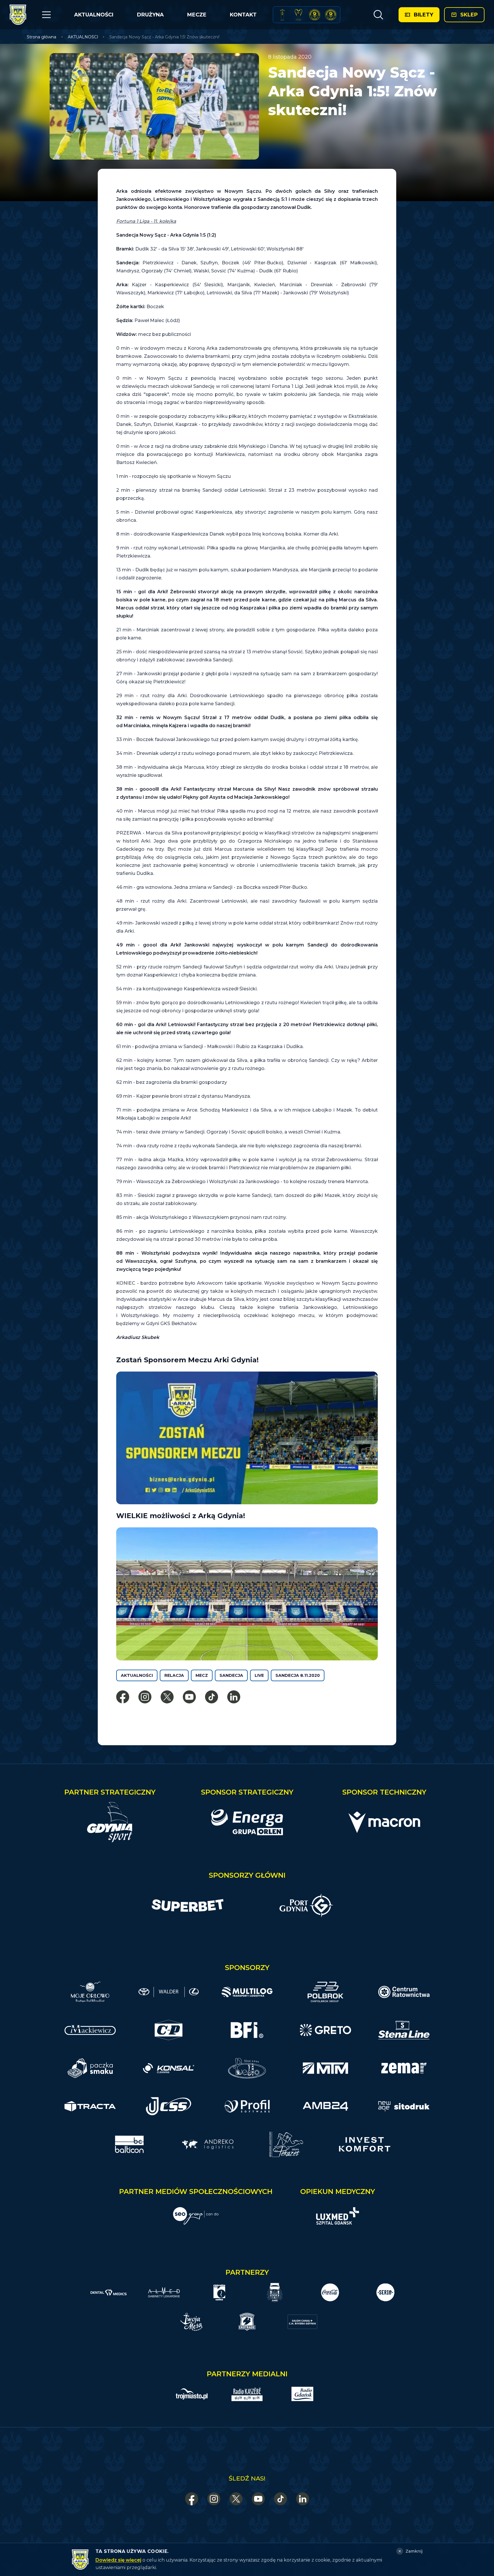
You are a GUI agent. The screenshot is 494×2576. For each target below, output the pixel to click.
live (259, 1675)
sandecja (231, 1675)
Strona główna (42, 37)
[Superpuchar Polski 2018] (331, 15)
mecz (202, 1675)
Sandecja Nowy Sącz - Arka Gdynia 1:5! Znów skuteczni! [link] (164, 37)
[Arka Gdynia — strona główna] (18, 15)
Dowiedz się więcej (118, 2560)
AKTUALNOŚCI (94, 15)
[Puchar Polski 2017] (298, 15)
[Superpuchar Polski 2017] (315, 15)
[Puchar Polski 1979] (282, 15)
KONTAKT (243, 15)
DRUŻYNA (150, 15)
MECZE (197, 15)
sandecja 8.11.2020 (298, 1675)
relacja (174, 1675)
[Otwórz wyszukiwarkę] (378, 15)
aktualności (137, 1675)
